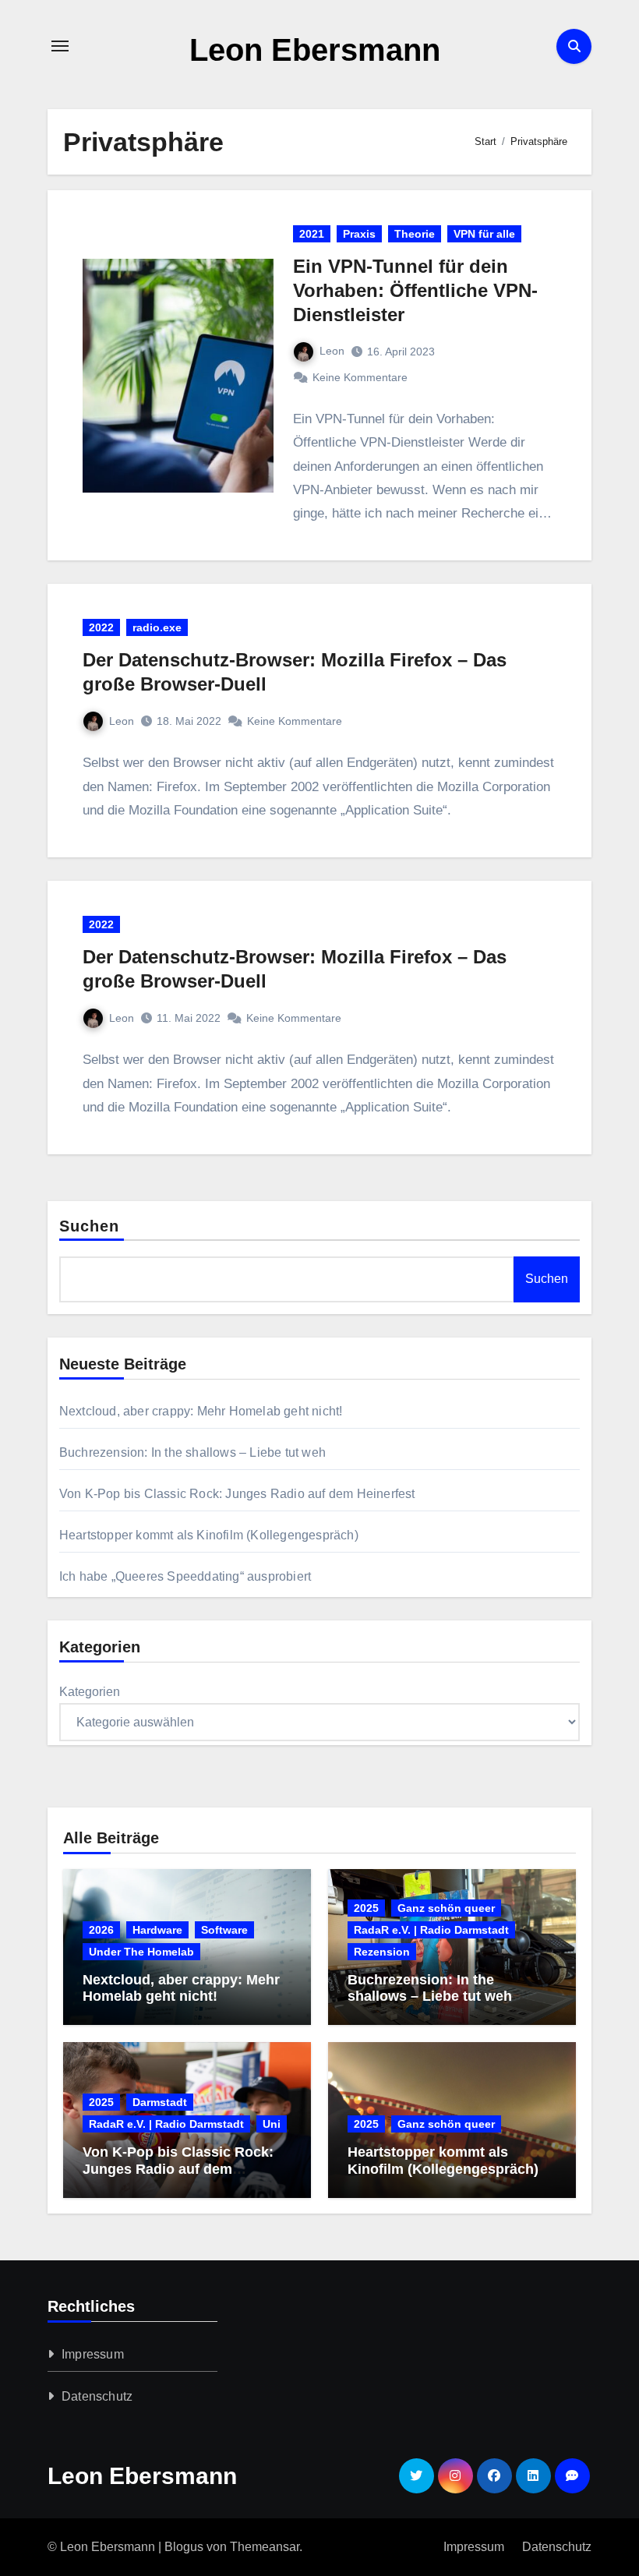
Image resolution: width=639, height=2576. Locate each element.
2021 (312, 234)
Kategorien (90, 1692)
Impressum (93, 2354)
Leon (332, 351)
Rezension (382, 1952)
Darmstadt (160, 2102)
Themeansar (265, 2547)
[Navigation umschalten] (60, 46)
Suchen (90, 1226)
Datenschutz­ (97, 2396)
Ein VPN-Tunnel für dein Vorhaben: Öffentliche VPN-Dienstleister (415, 290)
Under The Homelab (141, 1952)
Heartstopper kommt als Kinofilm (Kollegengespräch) (209, 1535)
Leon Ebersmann (315, 50)
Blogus (184, 2547)
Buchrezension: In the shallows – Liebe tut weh (192, 1452)
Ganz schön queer (446, 1908)
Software (224, 1930)
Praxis (359, 234)
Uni (272, 2124)
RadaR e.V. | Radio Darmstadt (431, 1930)
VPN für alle (484, 234)
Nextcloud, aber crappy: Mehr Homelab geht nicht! (201, 1411)
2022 (101, 627)
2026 (101, 1930)
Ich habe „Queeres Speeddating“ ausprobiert (185, 1576)
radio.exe (157, 627)
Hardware (157, 1930)
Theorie (415, 234)
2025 (366, 1908)
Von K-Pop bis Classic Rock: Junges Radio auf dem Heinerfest (237, 1494)
